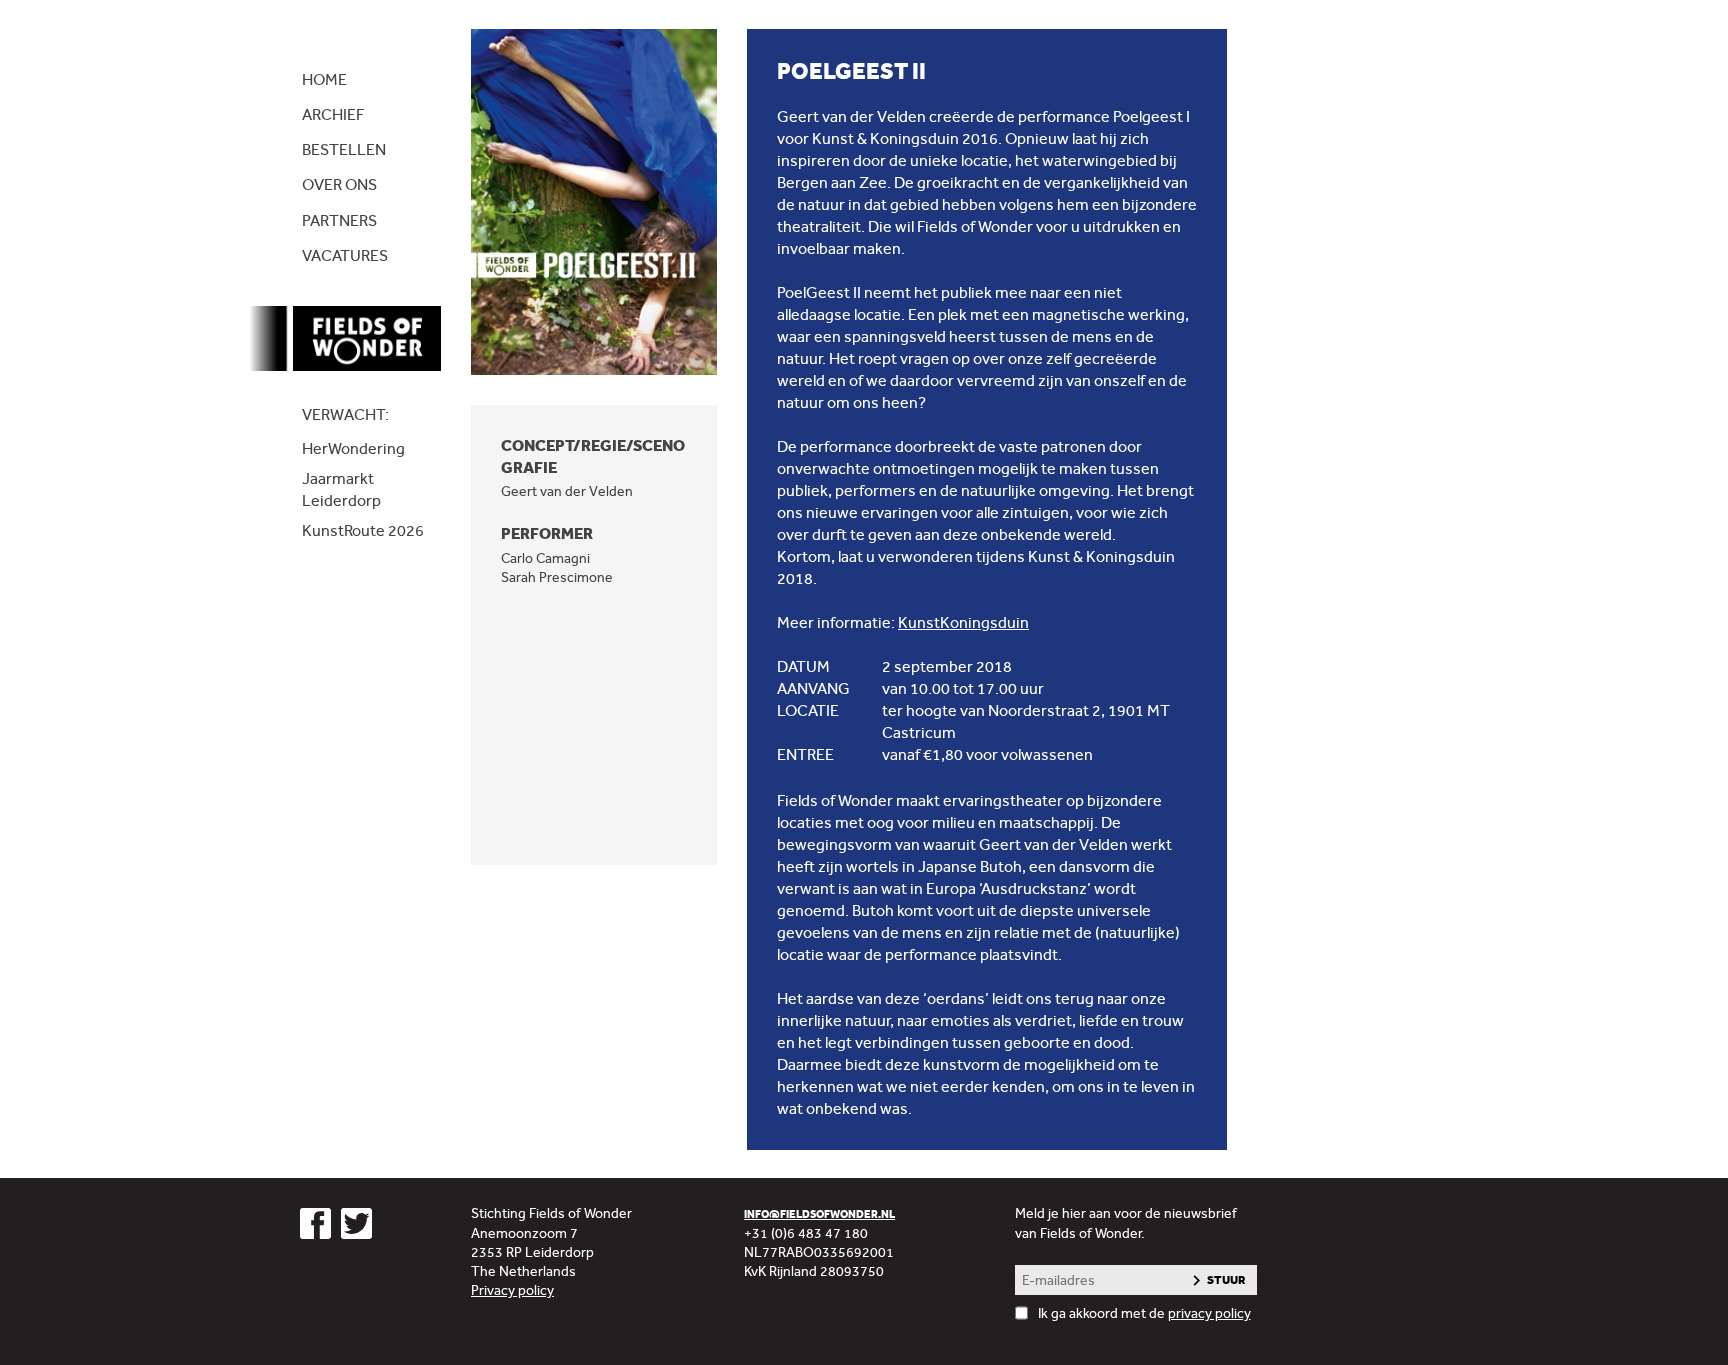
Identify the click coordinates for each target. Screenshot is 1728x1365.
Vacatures (345, 255)
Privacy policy (512, 1290)
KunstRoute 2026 (363, 530)
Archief (333, 114)
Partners (339, 220)
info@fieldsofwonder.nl (819, 1214)
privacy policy (1209, 1313)
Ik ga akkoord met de (1144, 1313)
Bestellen (344, 149)
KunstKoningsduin (963, 622)
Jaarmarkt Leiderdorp (341, 489)
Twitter (356, 1223)
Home (324, 79)
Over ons (339, 184)
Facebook (315, 1223)
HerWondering (353, 448)
